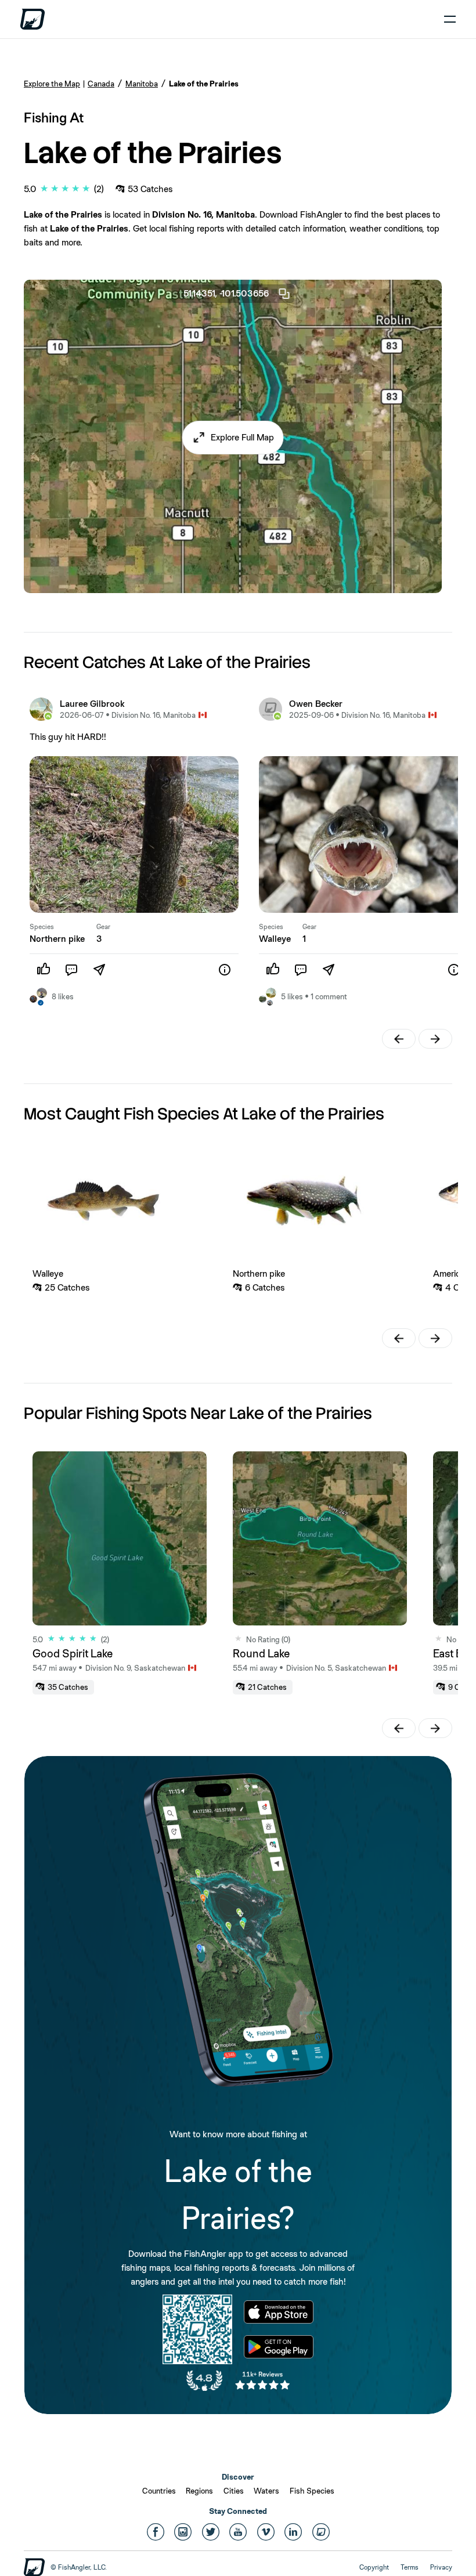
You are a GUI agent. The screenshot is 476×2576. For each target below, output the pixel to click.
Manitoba (142, 84)
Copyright (374, 2567)
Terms (410, 2567)
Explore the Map (52, 84)
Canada (101, 84)
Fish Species (312, 2491)
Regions (199, 2491)
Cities (234, 2491)
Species (42, 927)
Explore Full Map (242, 437)
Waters (266, 2491)
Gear (103, 927)
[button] (233, 438)
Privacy (441, 2567)
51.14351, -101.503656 (226, 293)
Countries (159, 2491)
